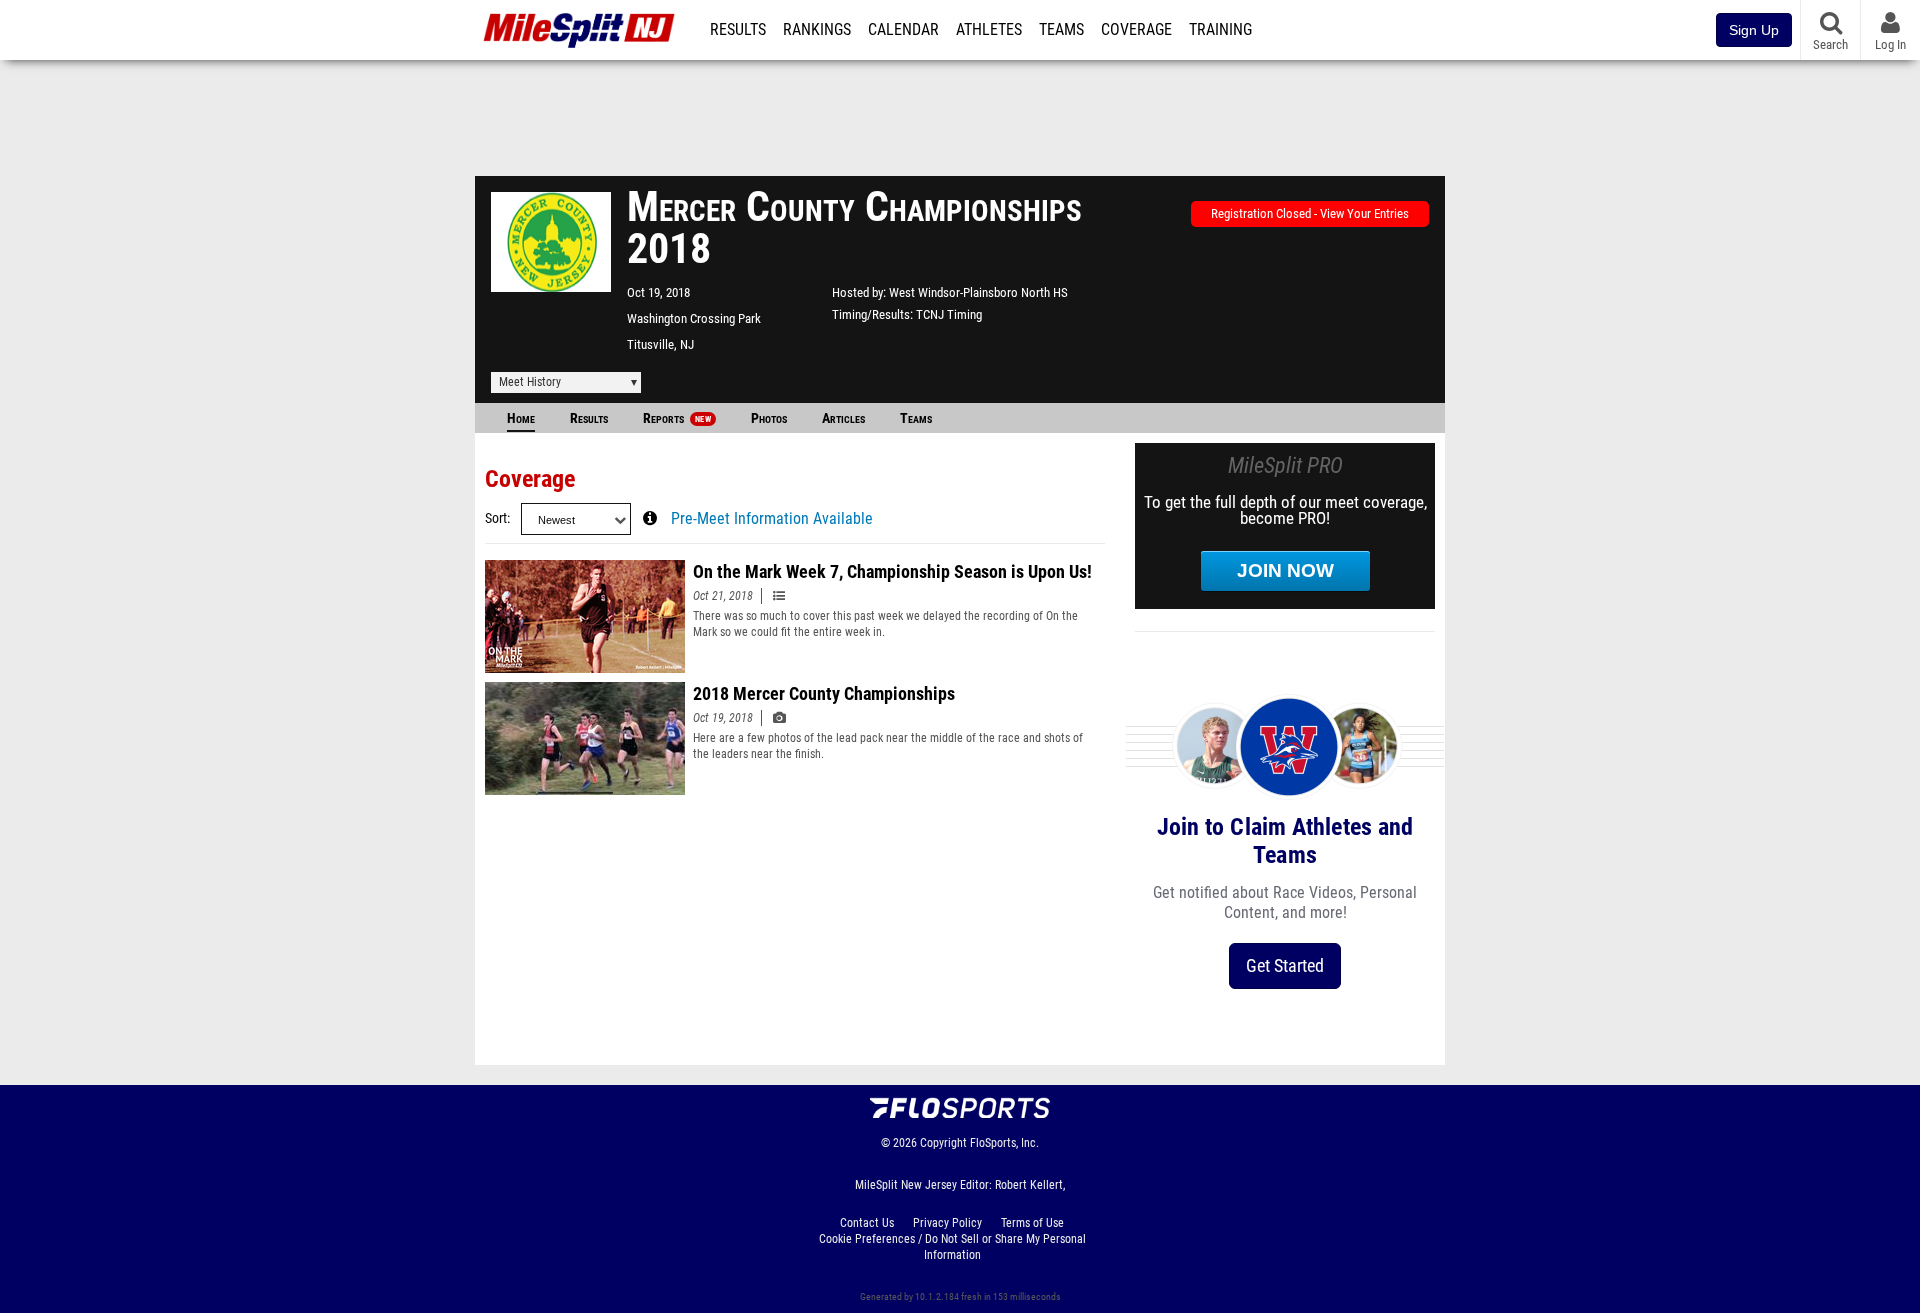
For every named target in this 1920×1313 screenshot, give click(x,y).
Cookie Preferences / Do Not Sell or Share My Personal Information (952, 1247)
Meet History (530, 382)
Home (521, 418)
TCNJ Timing (949, 314)
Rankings (817, 30)
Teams (1061, 30)
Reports (677, 418)
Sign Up (1754, 30)
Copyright (943, 1143)
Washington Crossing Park (694, 318)
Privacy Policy (947, 1223)
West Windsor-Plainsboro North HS (978, 292)
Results (738, 30)
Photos (769, 418)
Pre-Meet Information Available (772, 519)
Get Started (1285, 965)
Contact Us (867, 1223)
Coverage (1136, 30)
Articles (843, 418)
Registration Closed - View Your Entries (1310, 213)
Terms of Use (1032, 1223)
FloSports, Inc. (1004, 1143)
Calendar (903, 30)
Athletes (989, 30)
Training (1220, 30)
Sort (496, 518)
